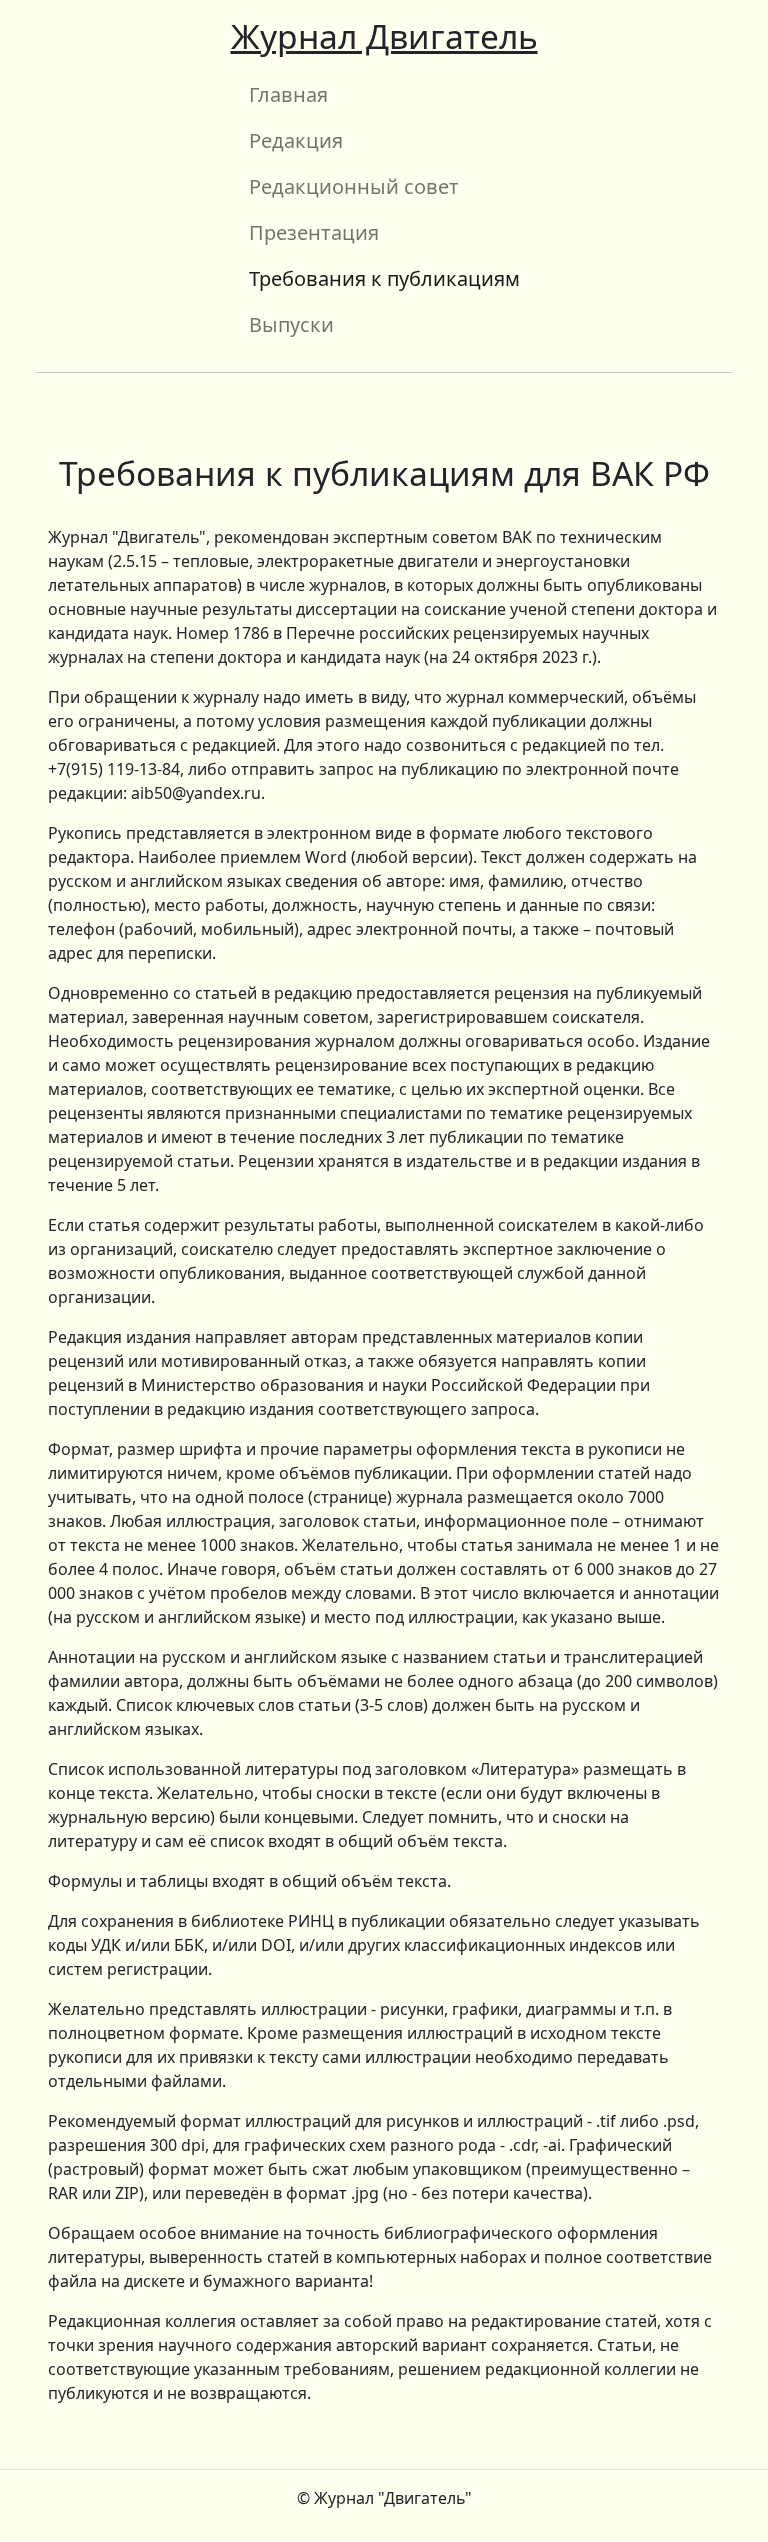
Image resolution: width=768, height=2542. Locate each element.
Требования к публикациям (384, 278)
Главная (288, 94)
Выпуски (291, 324)
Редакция (296, 140)
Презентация (314, 232)
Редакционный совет (354, 186)
